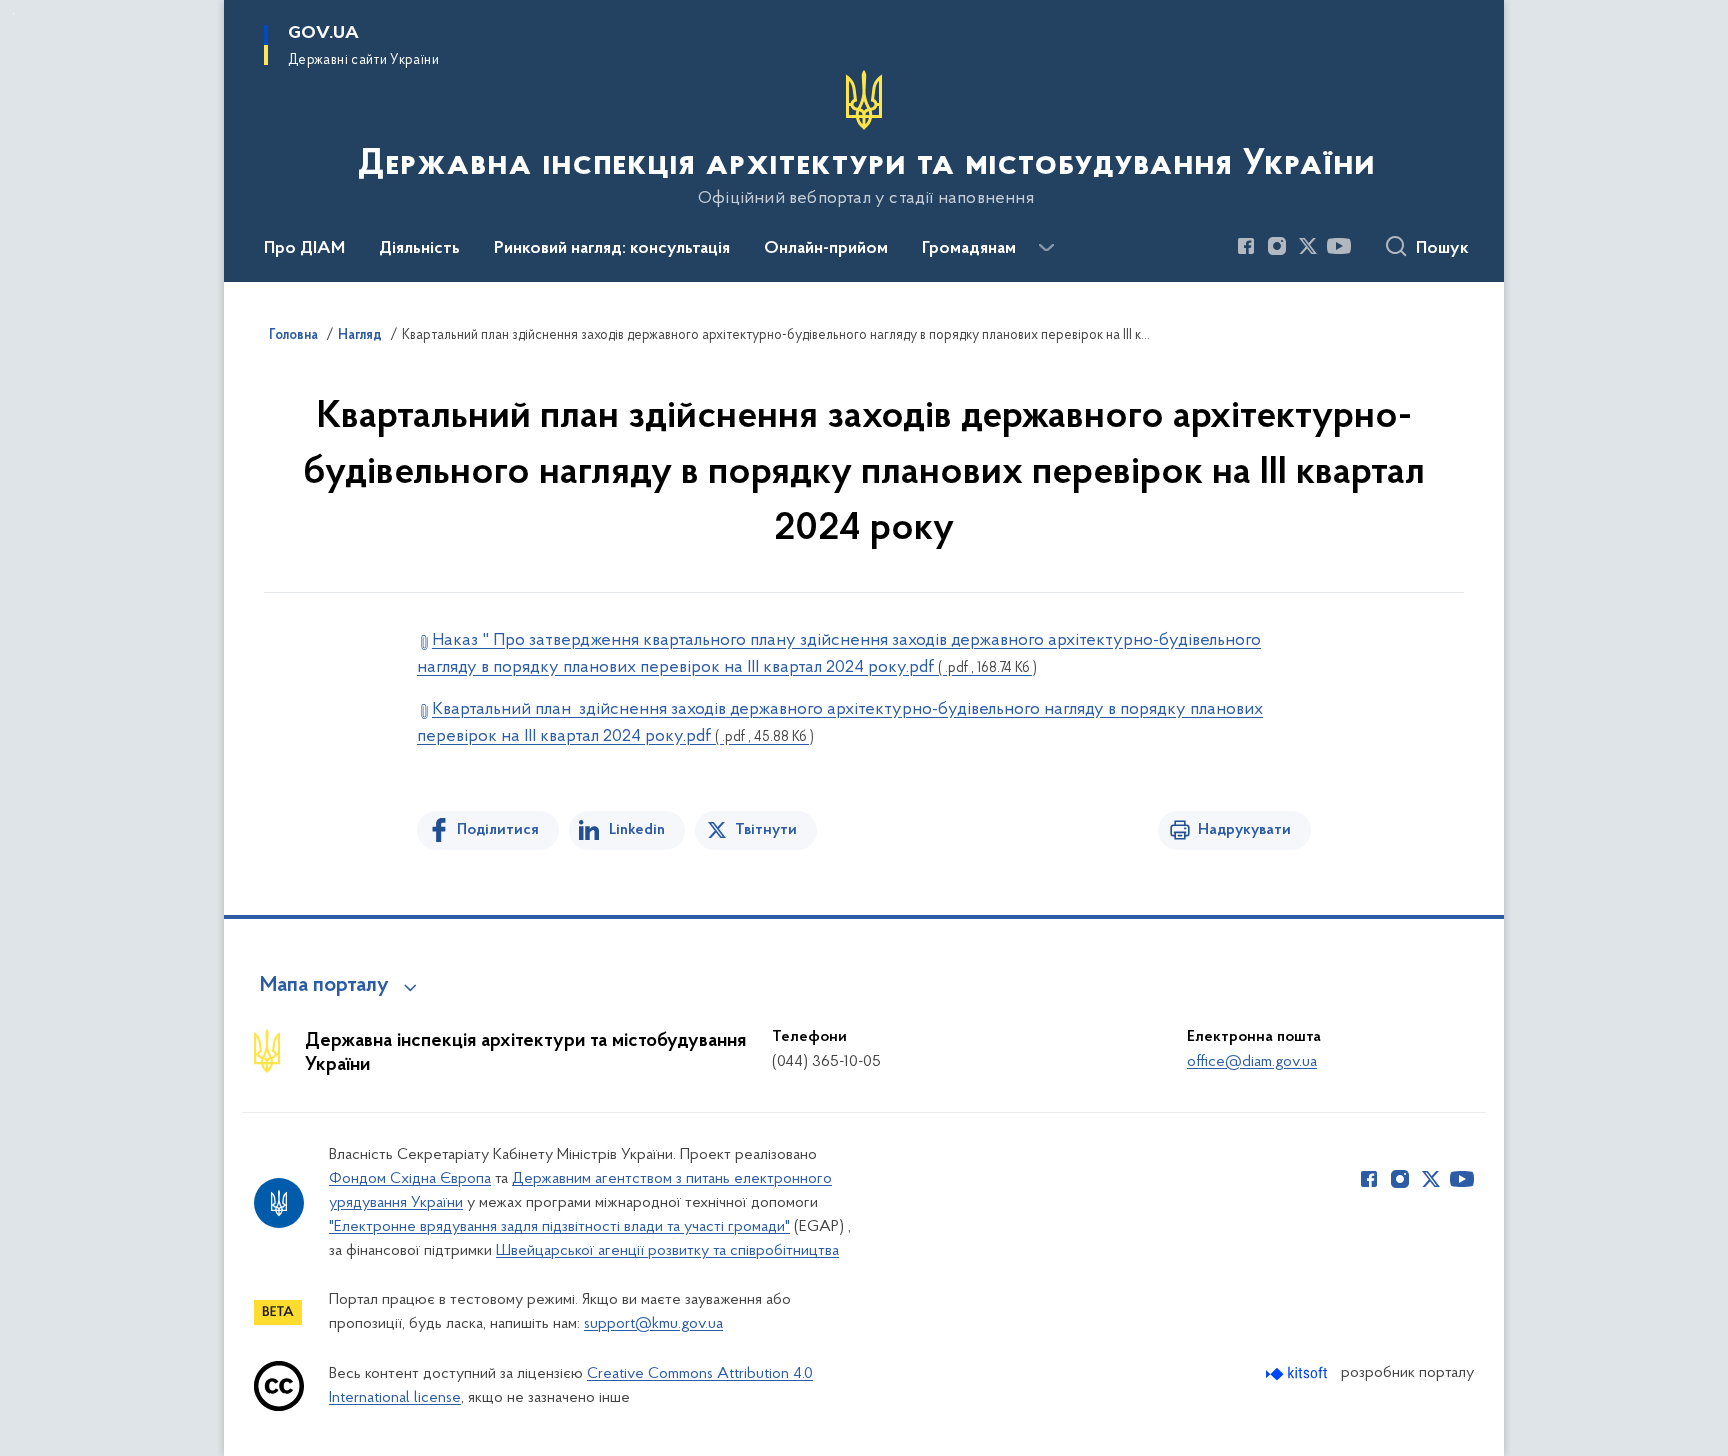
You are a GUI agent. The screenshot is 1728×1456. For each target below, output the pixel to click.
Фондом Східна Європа (410, 1179)
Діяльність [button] (419, 249)
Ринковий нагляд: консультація (612, 249)
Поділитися (498, 830)
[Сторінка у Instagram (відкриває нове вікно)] (1277, 246)
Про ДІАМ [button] (304, 249)
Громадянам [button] (969, 249)
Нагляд (360, 336)
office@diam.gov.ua (1252, 1062)
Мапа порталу (324, 986)
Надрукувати (1244, 830)
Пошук (1442, 249)
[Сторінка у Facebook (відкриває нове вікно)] (1246, 246)
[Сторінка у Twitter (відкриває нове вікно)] (1308, 246)
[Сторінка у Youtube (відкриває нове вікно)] (1339, 246)
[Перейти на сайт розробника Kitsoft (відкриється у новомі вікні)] (1298, 1373)
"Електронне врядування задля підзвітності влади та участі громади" (559, 1227)
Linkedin (637, 830)
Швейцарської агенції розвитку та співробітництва (667, 1251)
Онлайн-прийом (826, 249)
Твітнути (766, 830)
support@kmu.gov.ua (653, 1324)
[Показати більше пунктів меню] (1046, 248)
